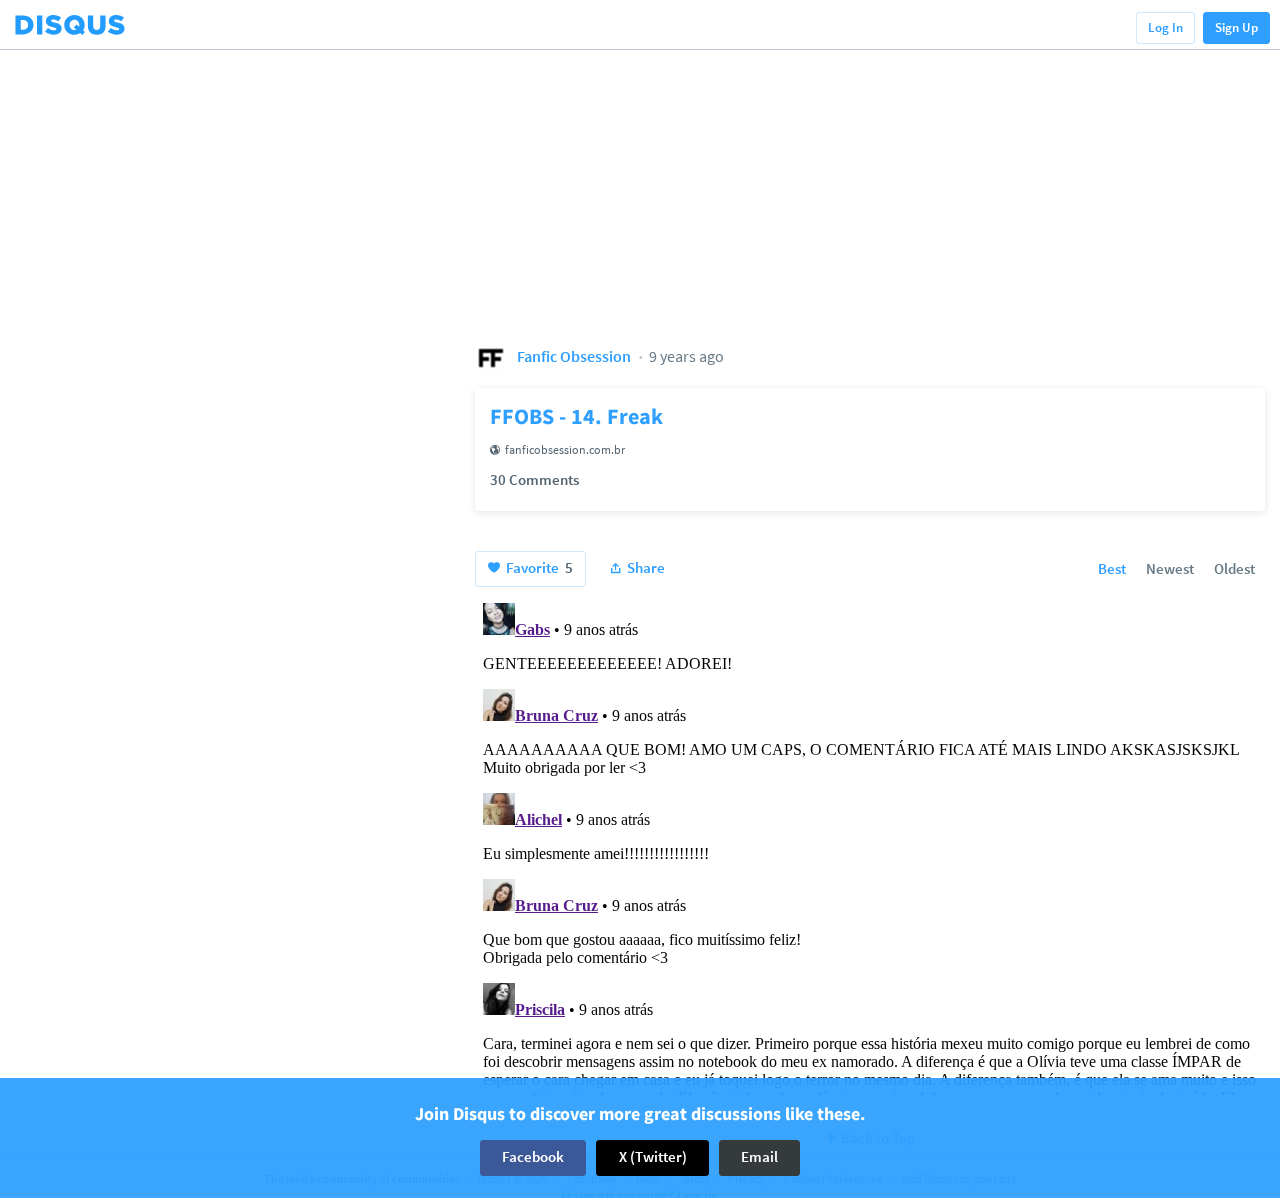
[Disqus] (870, 845)
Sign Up (1236, 27)
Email (759, 1157)
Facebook (533, 1157)
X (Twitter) (653, 1157)
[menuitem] (1112, 570)
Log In (1165, 27)
